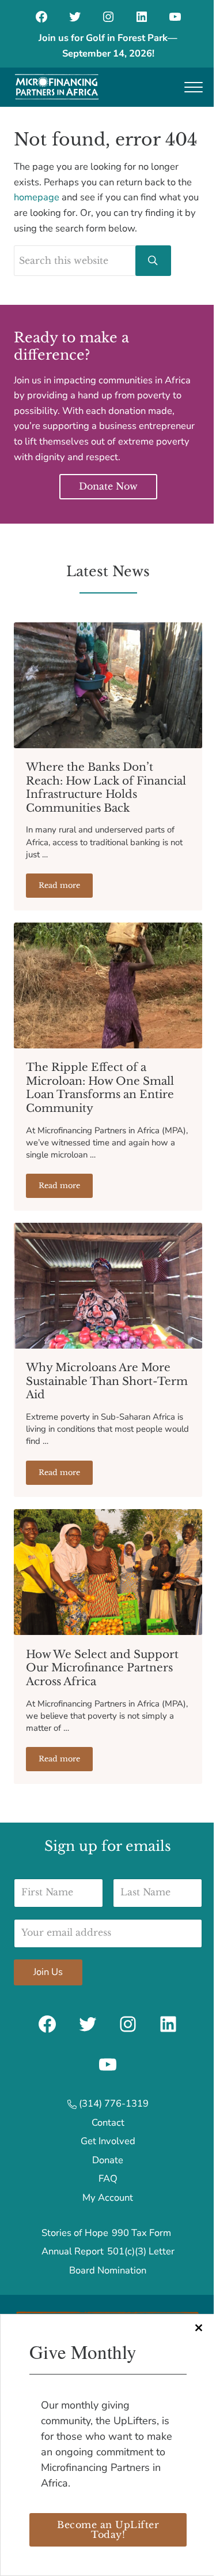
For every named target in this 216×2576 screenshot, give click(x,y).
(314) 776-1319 (113, 2103)
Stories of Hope (75, 2233)
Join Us (48, 1972)
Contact (108, 2123)
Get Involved (108, 2141)
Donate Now (108, 486)
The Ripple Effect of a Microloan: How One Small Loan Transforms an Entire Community (100, 1088)
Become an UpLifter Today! (108, 2530)
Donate (108, 2160)
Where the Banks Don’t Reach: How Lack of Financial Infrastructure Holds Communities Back (106, 787)
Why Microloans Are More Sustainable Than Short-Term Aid (107, 1381)
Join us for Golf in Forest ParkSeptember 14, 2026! (108, 46)
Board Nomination (108, 2270)
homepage (37, 197)
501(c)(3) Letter (141, 2251)
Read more (66, 887)
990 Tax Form (141, 2233)
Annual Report (73, 2251)
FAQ (108, 2179)
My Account (108, 2198)
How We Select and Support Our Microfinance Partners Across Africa (102, 1668)
